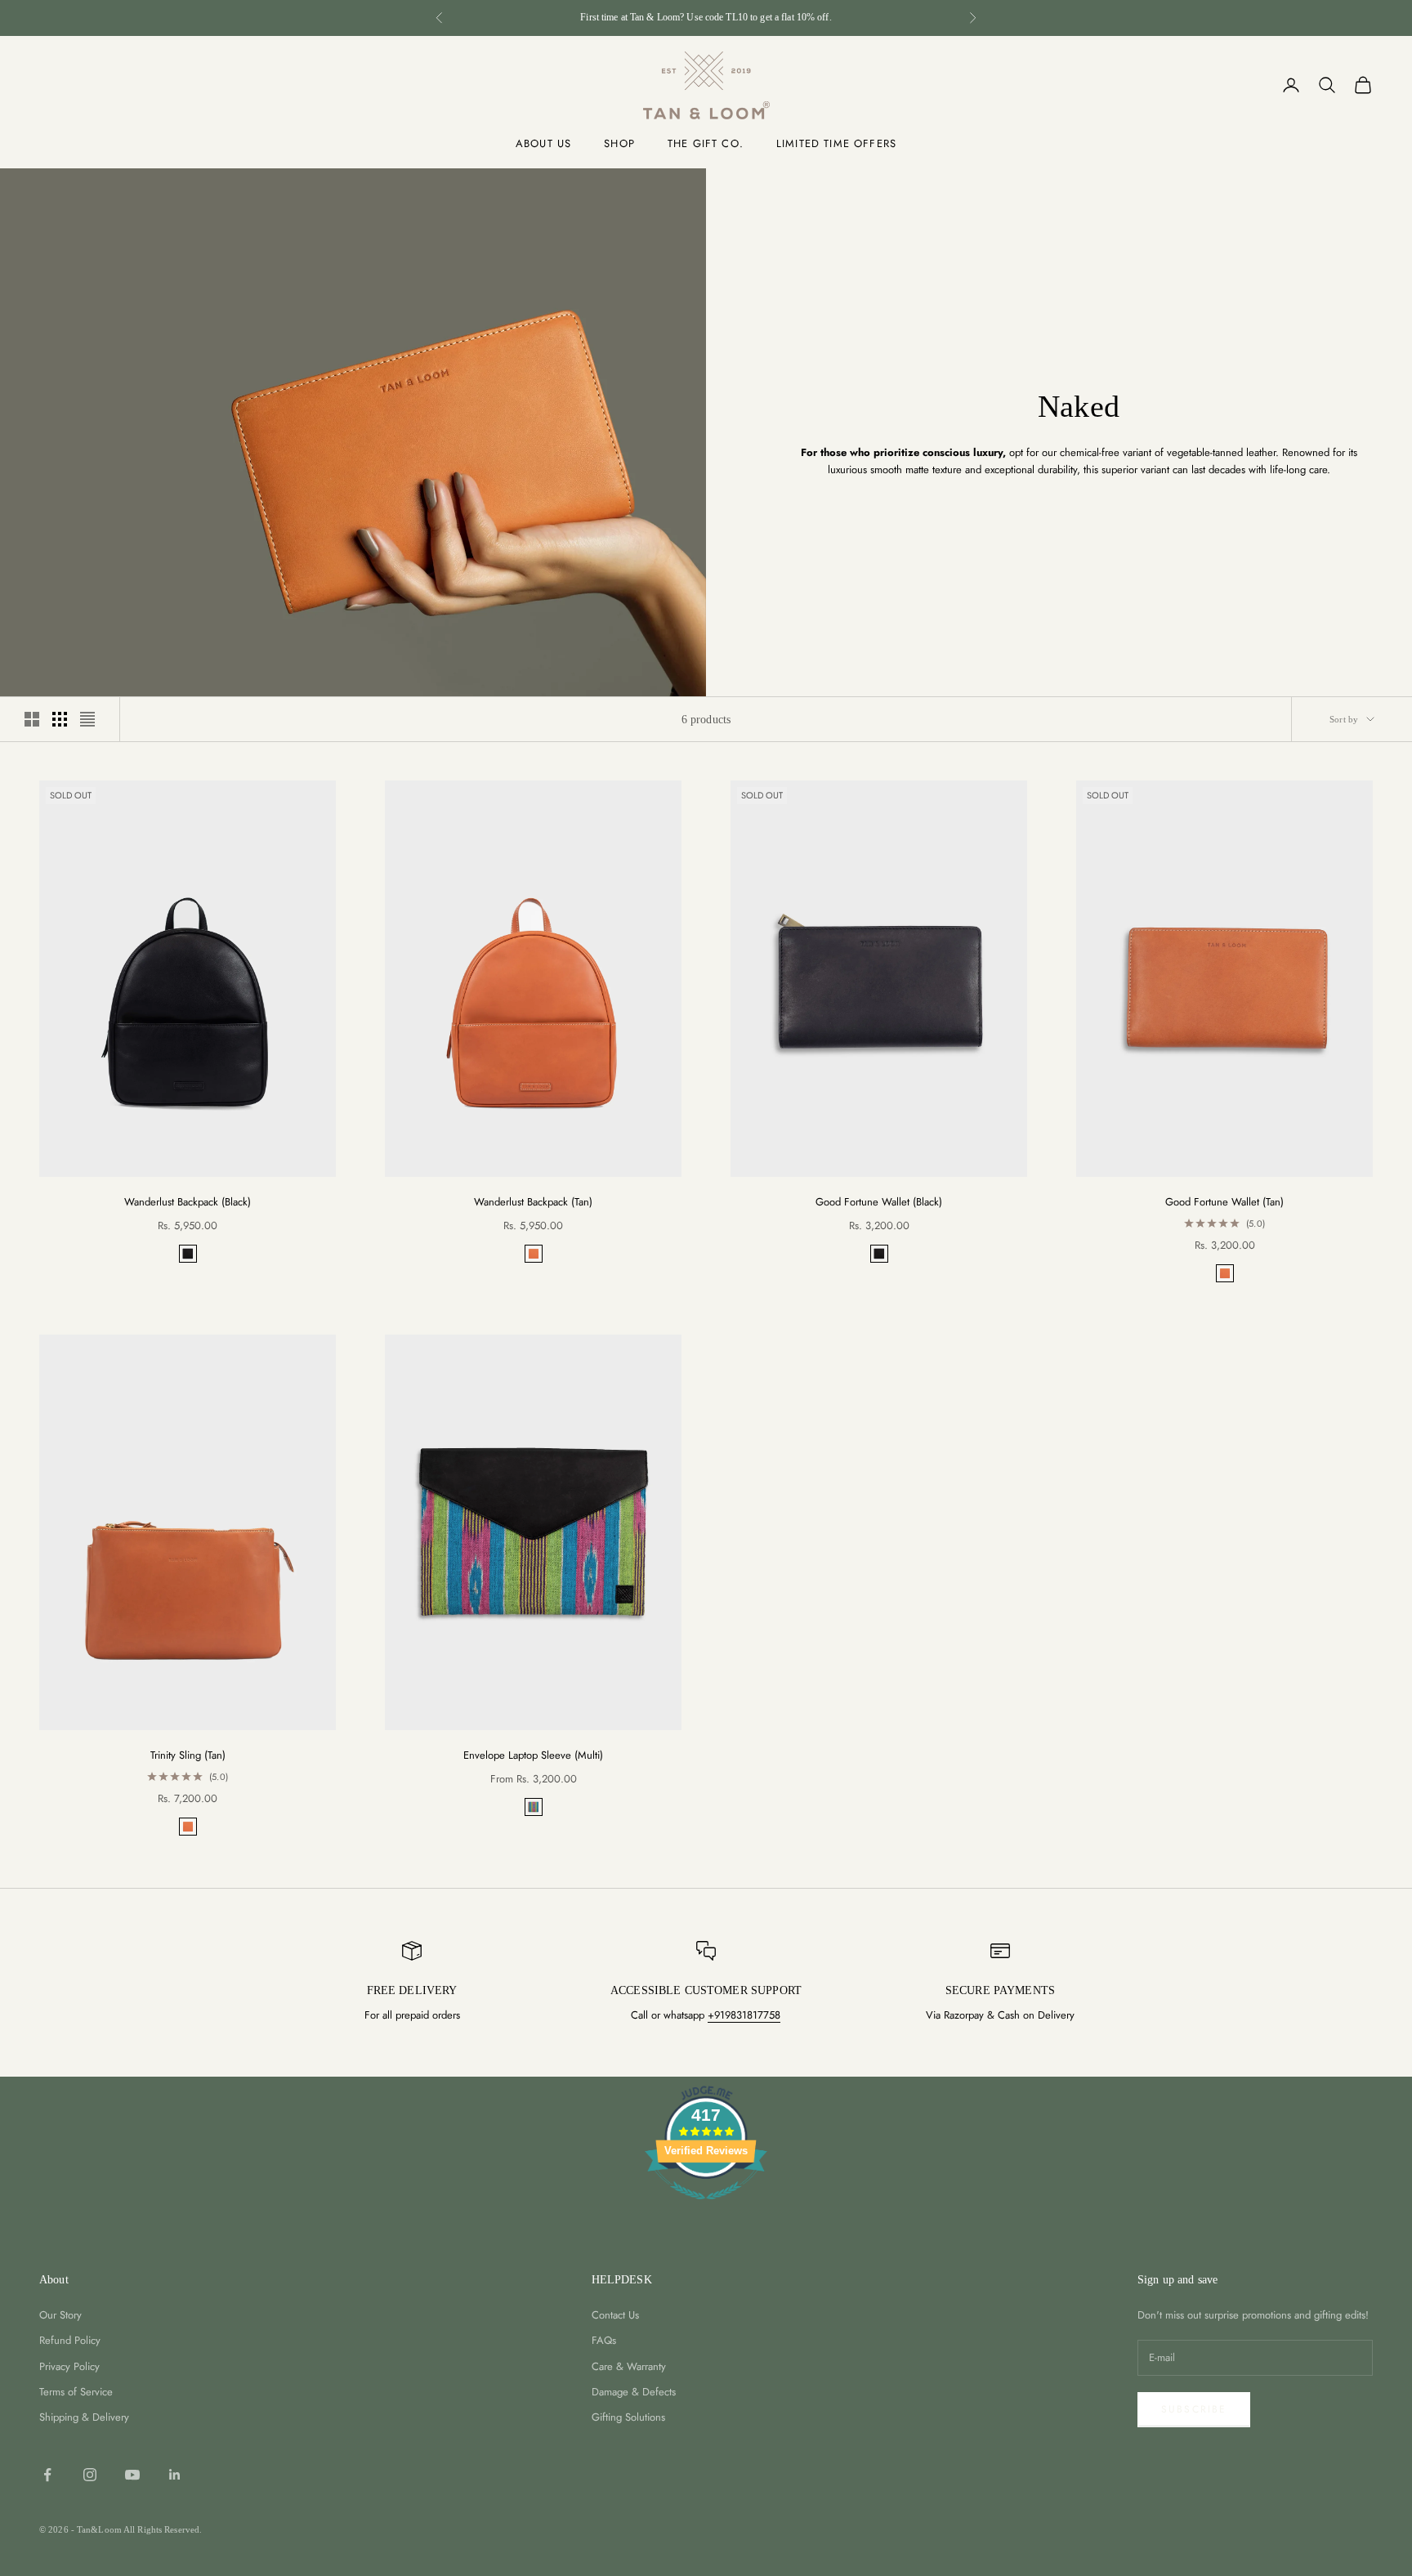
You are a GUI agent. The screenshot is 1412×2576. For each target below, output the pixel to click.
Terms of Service (76, 2392)
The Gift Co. (706, 143)
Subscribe (1194, 2409)
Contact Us (615, 2315)
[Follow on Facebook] (47, 2475)
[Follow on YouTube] (132, 2475)
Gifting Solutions (628, 2417)
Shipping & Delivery (84, 2417)
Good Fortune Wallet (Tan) (1224, 1202)
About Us (543, 143)
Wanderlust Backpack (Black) (188, 1202)
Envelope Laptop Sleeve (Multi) (533, 1755)
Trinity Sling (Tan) (188, 1755)
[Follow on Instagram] (90, 2475)
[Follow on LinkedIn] (175, 2475)
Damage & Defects (634, 2392)
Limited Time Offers (836, 143)
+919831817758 (744, 2015)
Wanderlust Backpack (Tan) (533, 1202)
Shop (619, 143)
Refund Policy (70, 2340)
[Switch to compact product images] (87, 719)
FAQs (604, 2340)
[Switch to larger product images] (32, 719)
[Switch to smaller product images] (60, 719)
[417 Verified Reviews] (706, 2209)
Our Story (60, 2315)
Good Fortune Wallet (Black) (879, 1202)
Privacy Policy (69, 2366)
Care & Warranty (629, 2366)
